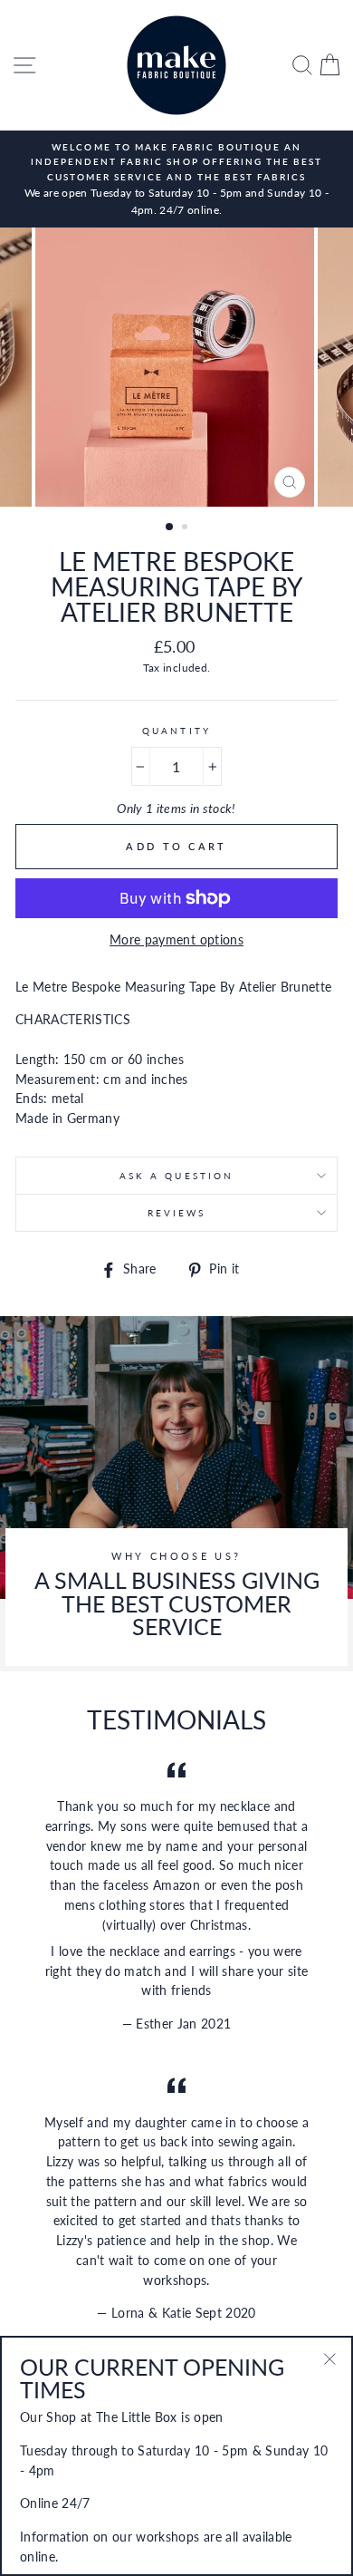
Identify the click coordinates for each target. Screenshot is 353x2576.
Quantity (176, 731)
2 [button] (186, 528)
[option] (176, 179)
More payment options (176, 940)
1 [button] (170, 528)
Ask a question (176, 1176)
